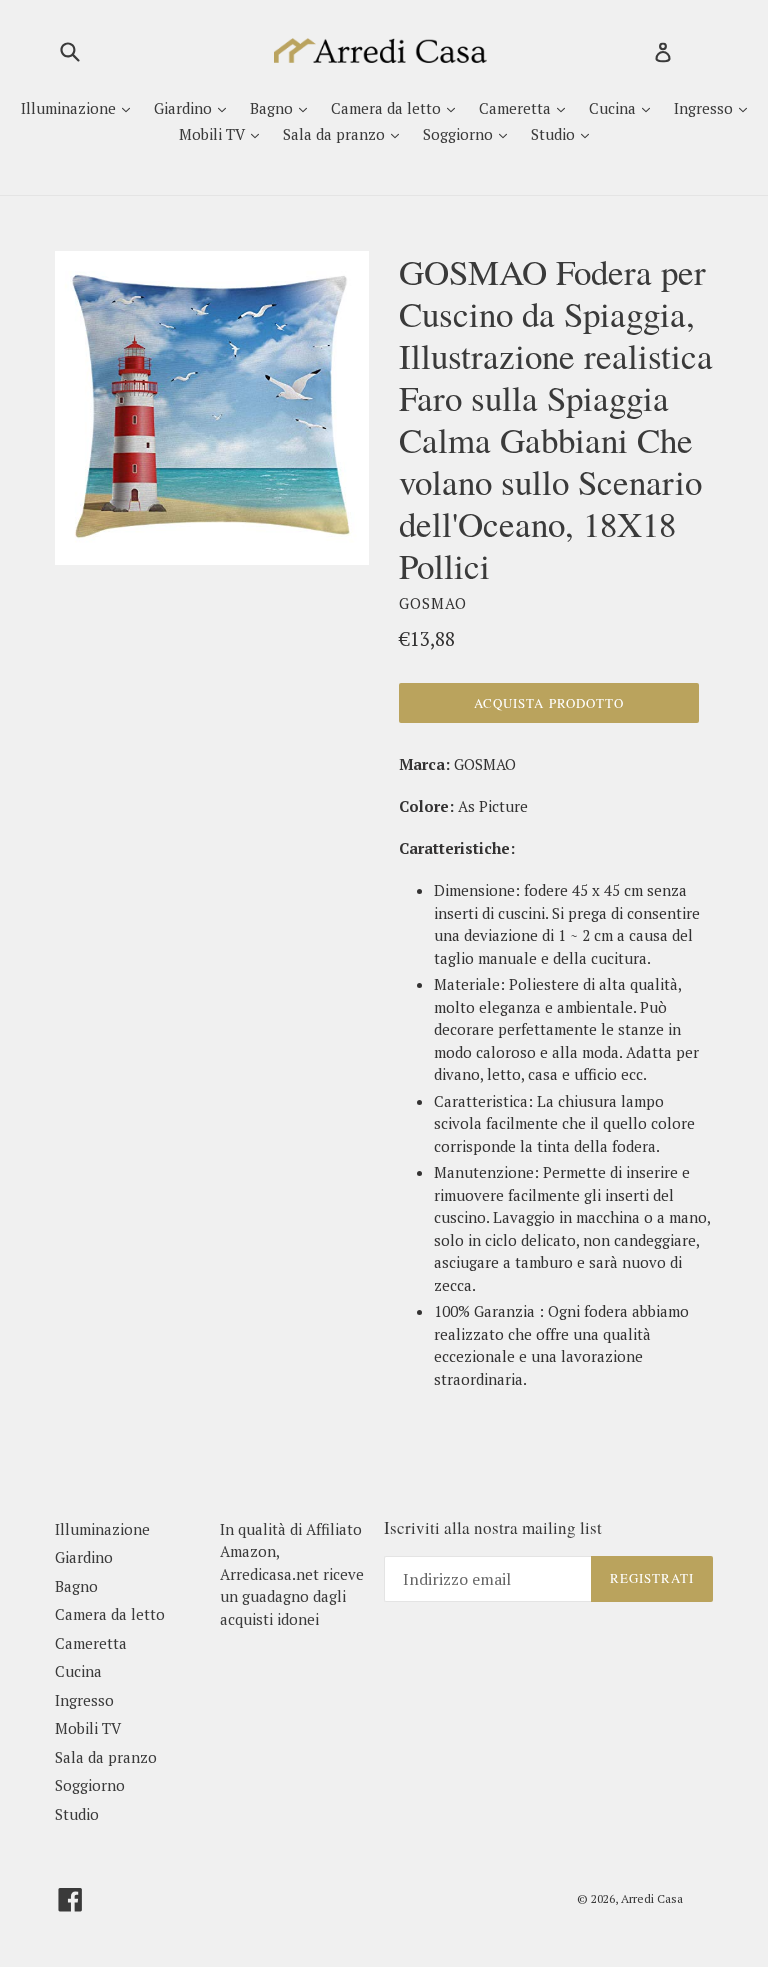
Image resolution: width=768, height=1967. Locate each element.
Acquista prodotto (549, 703)
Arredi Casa (652, 1898)
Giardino (185, 108)
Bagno (273, 108)
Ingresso (705, 108)
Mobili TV (214, 134)
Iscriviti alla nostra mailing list (493, 1528)
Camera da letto (388, 108)
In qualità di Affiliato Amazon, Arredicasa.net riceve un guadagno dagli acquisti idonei (292, 1574)
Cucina (614, 108)
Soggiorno (460, 134)
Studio (555, 134)
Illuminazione (70, 108)
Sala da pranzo (336, 134)
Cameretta (517, 108)
